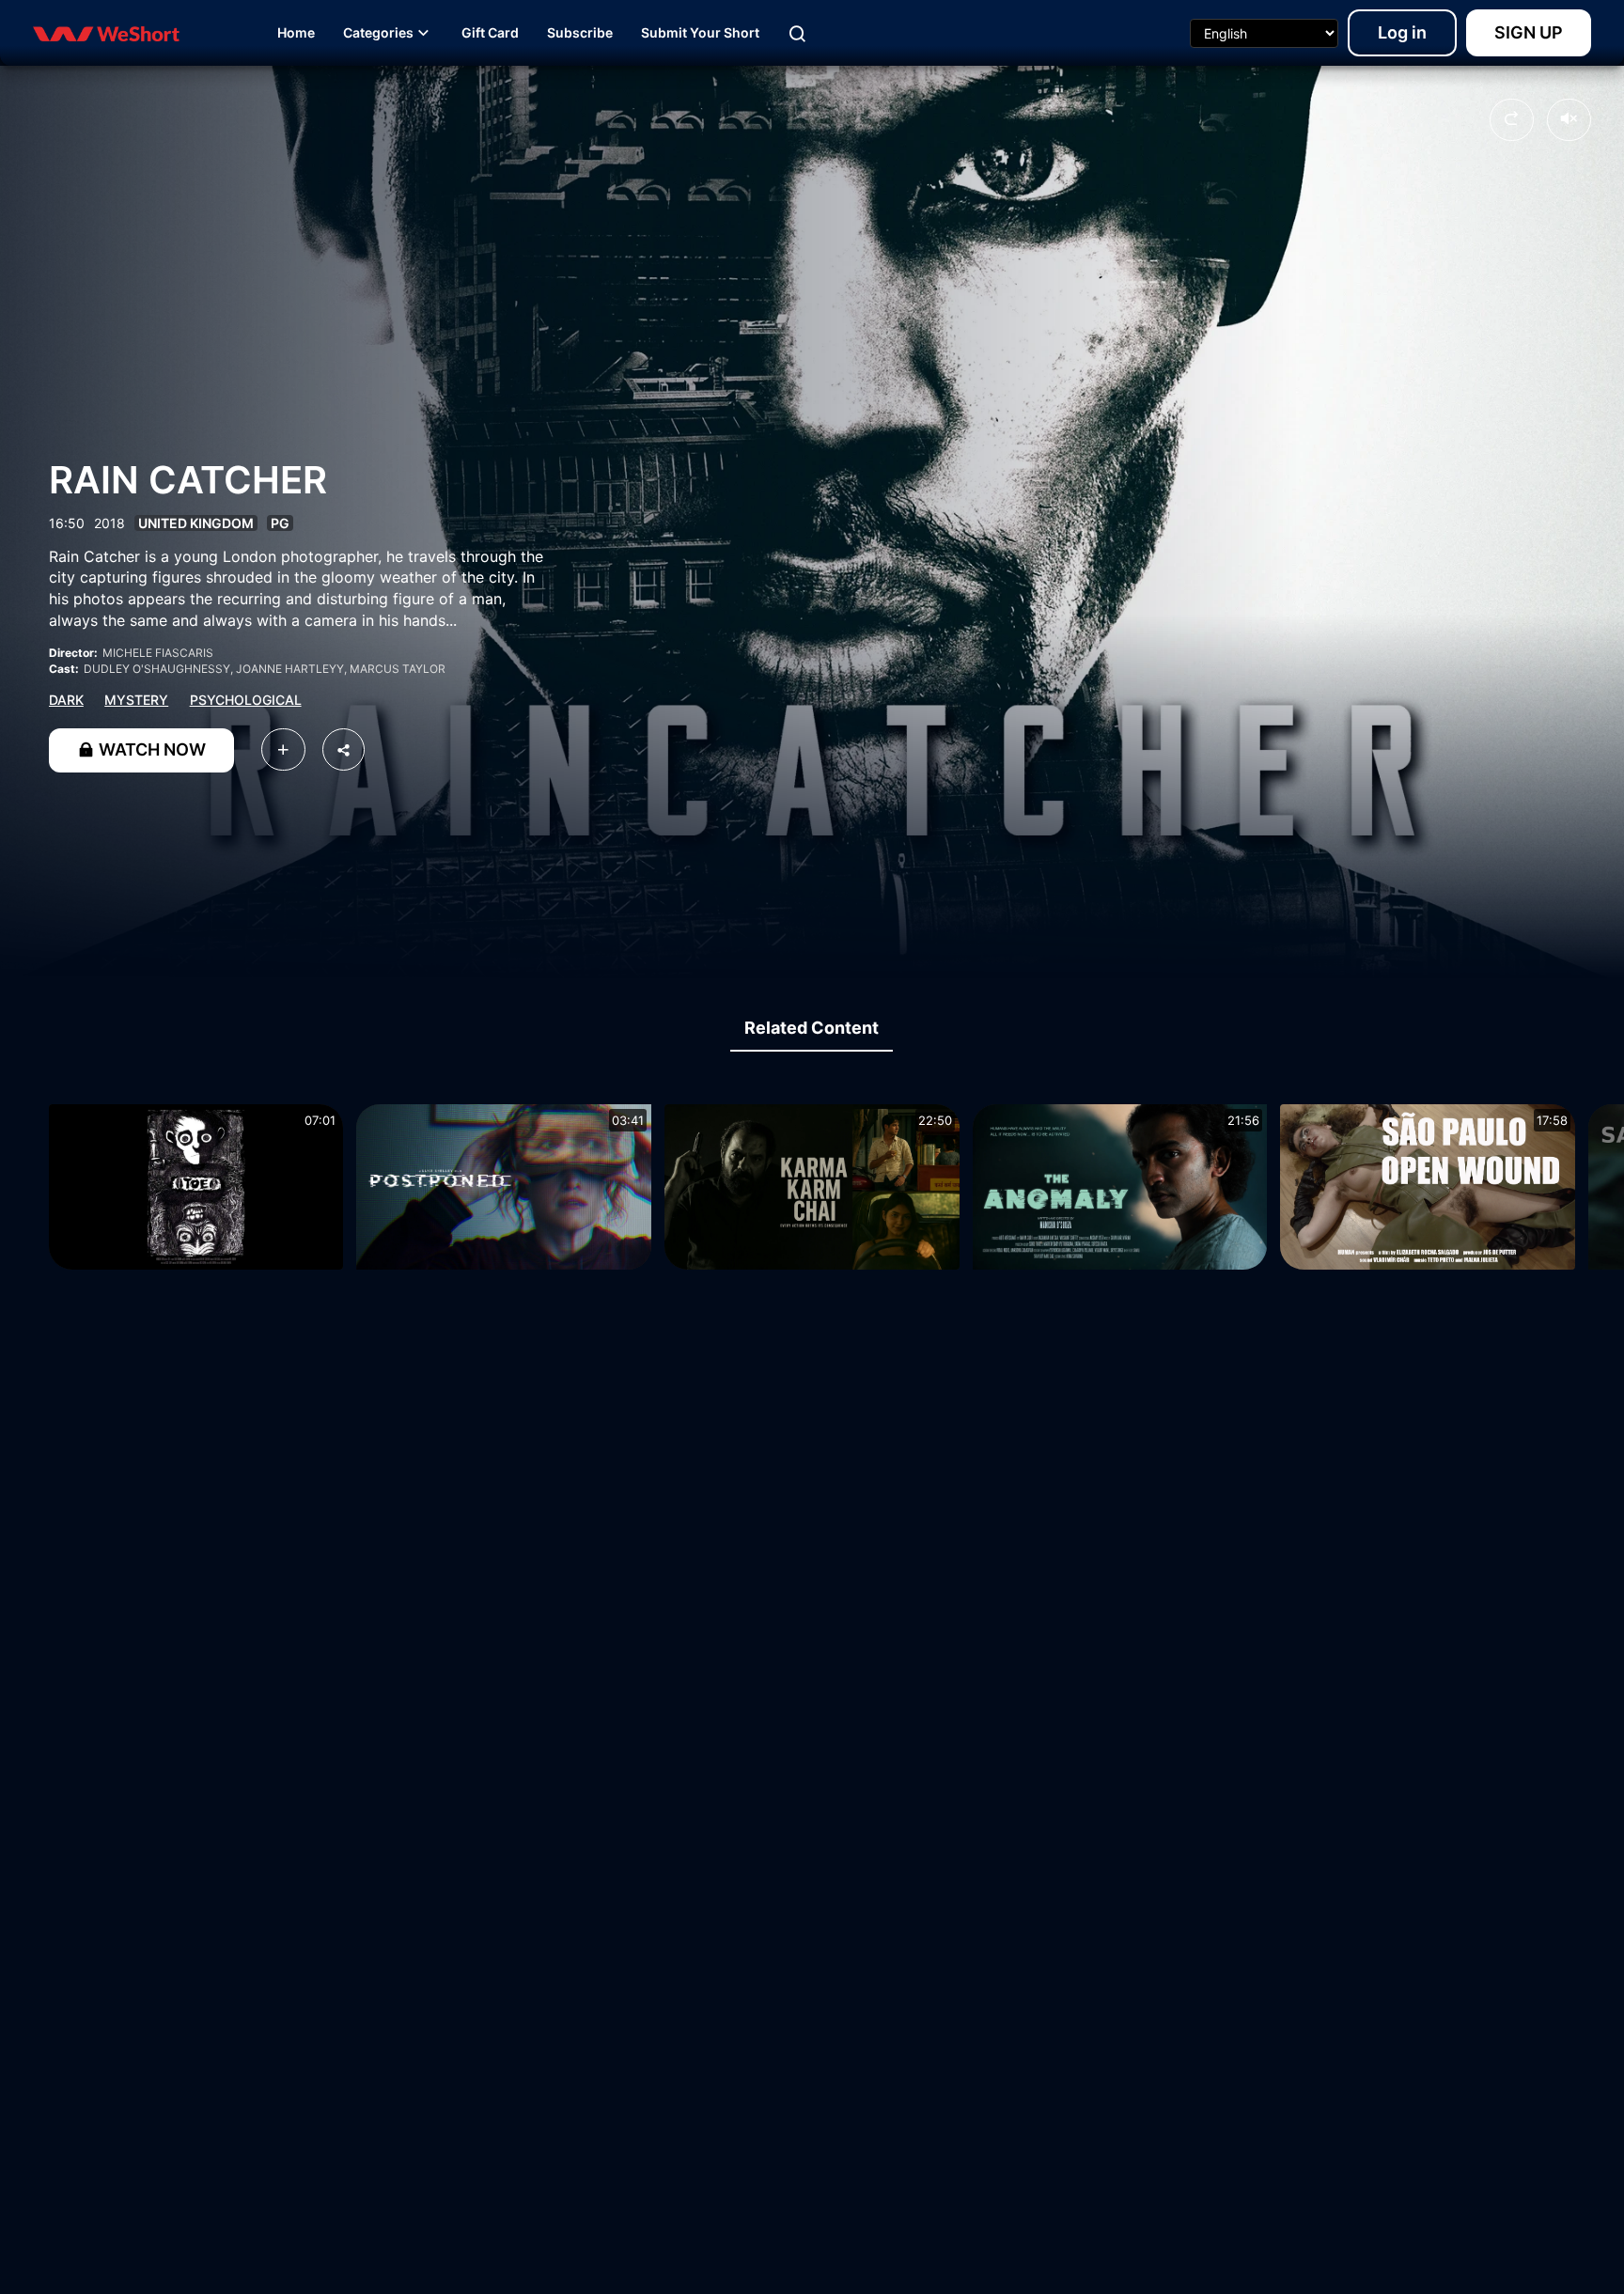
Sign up (1529, 32)
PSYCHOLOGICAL (246, 700)
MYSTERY (136, 700)
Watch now (150, 749)
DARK (66, 700)
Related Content (812, 1028)
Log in (1402, 32)
